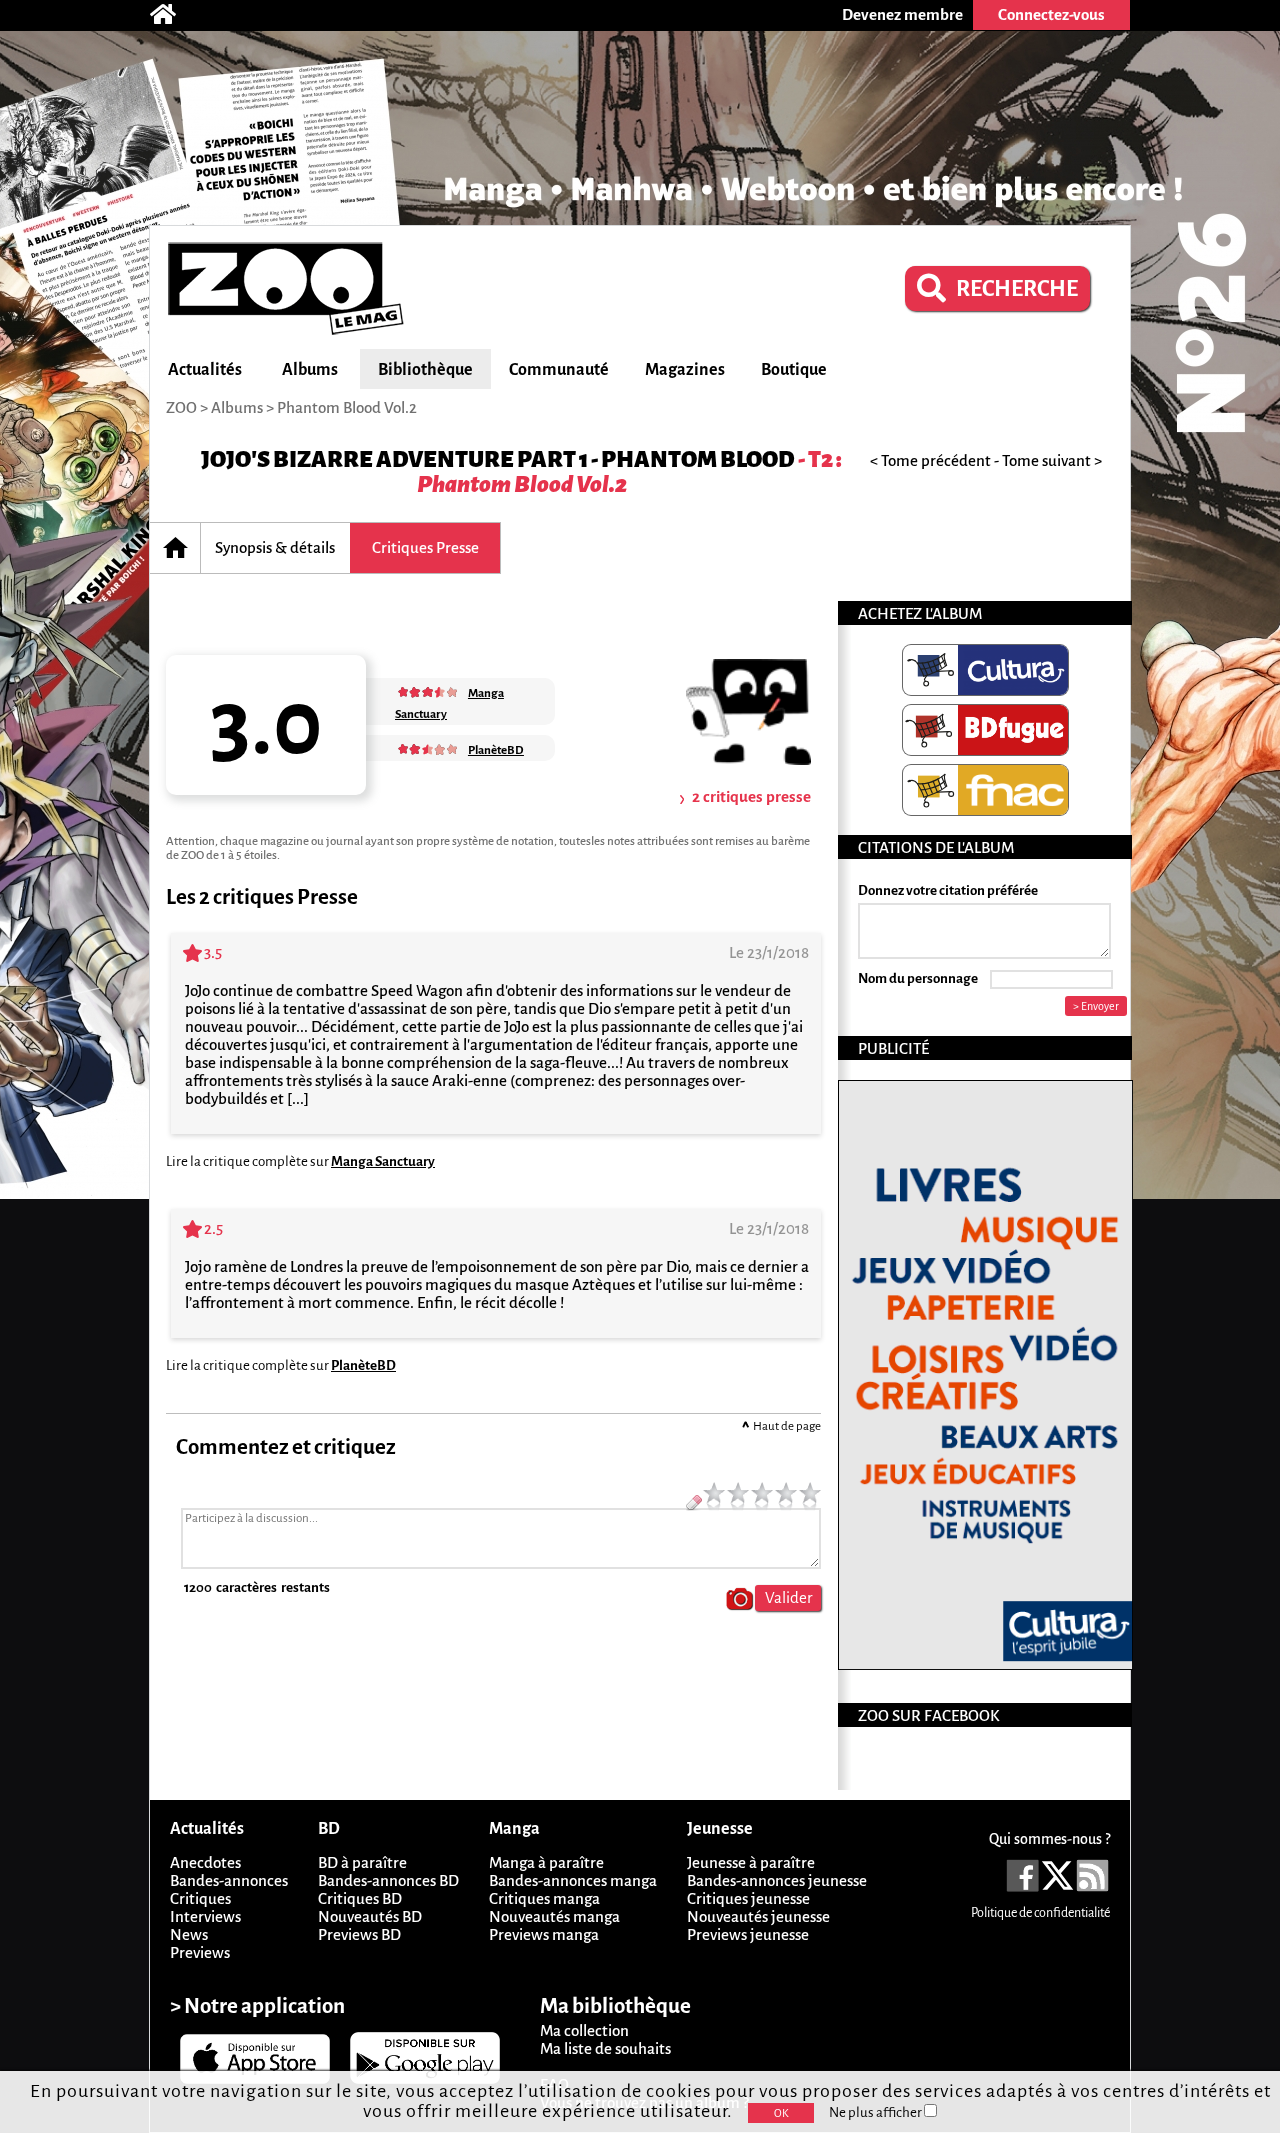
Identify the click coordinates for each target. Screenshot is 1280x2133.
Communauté (559, 370)
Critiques (200, 1898)
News (189, 1934)
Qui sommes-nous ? (1049, 1839)
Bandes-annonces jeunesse (777, 1880)
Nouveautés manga (554, 1916)
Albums (310, 370)
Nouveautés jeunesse (758, 1916)
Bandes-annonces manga (573, 1880)
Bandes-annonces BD (388, 1880)
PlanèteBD (363, 1365)
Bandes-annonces (229, 1880)
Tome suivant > (1052, 460)
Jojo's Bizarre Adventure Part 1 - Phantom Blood (498, 459)
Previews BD (359, 1934)
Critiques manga (544, 1898)
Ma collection (584, 2030)
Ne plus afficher (876, 2112)
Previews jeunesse (748, 1934)
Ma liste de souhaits (605, 2048)
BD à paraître (362, 1862)
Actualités (205, 370)
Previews (200, 1952)
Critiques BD (360, 1898)
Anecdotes (205, 1862)
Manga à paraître (546, 1862)
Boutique (794, 370)
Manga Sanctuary (383, 1161)
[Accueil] (173, 15)
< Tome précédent (930, 460)
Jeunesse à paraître (751, 1862)
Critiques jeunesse (748, 1898)
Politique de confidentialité (1040, 1913)
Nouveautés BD (370, 1916)
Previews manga (544, 1934)
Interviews (205, 1916)
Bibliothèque (425, 370)
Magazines (685, 370)
